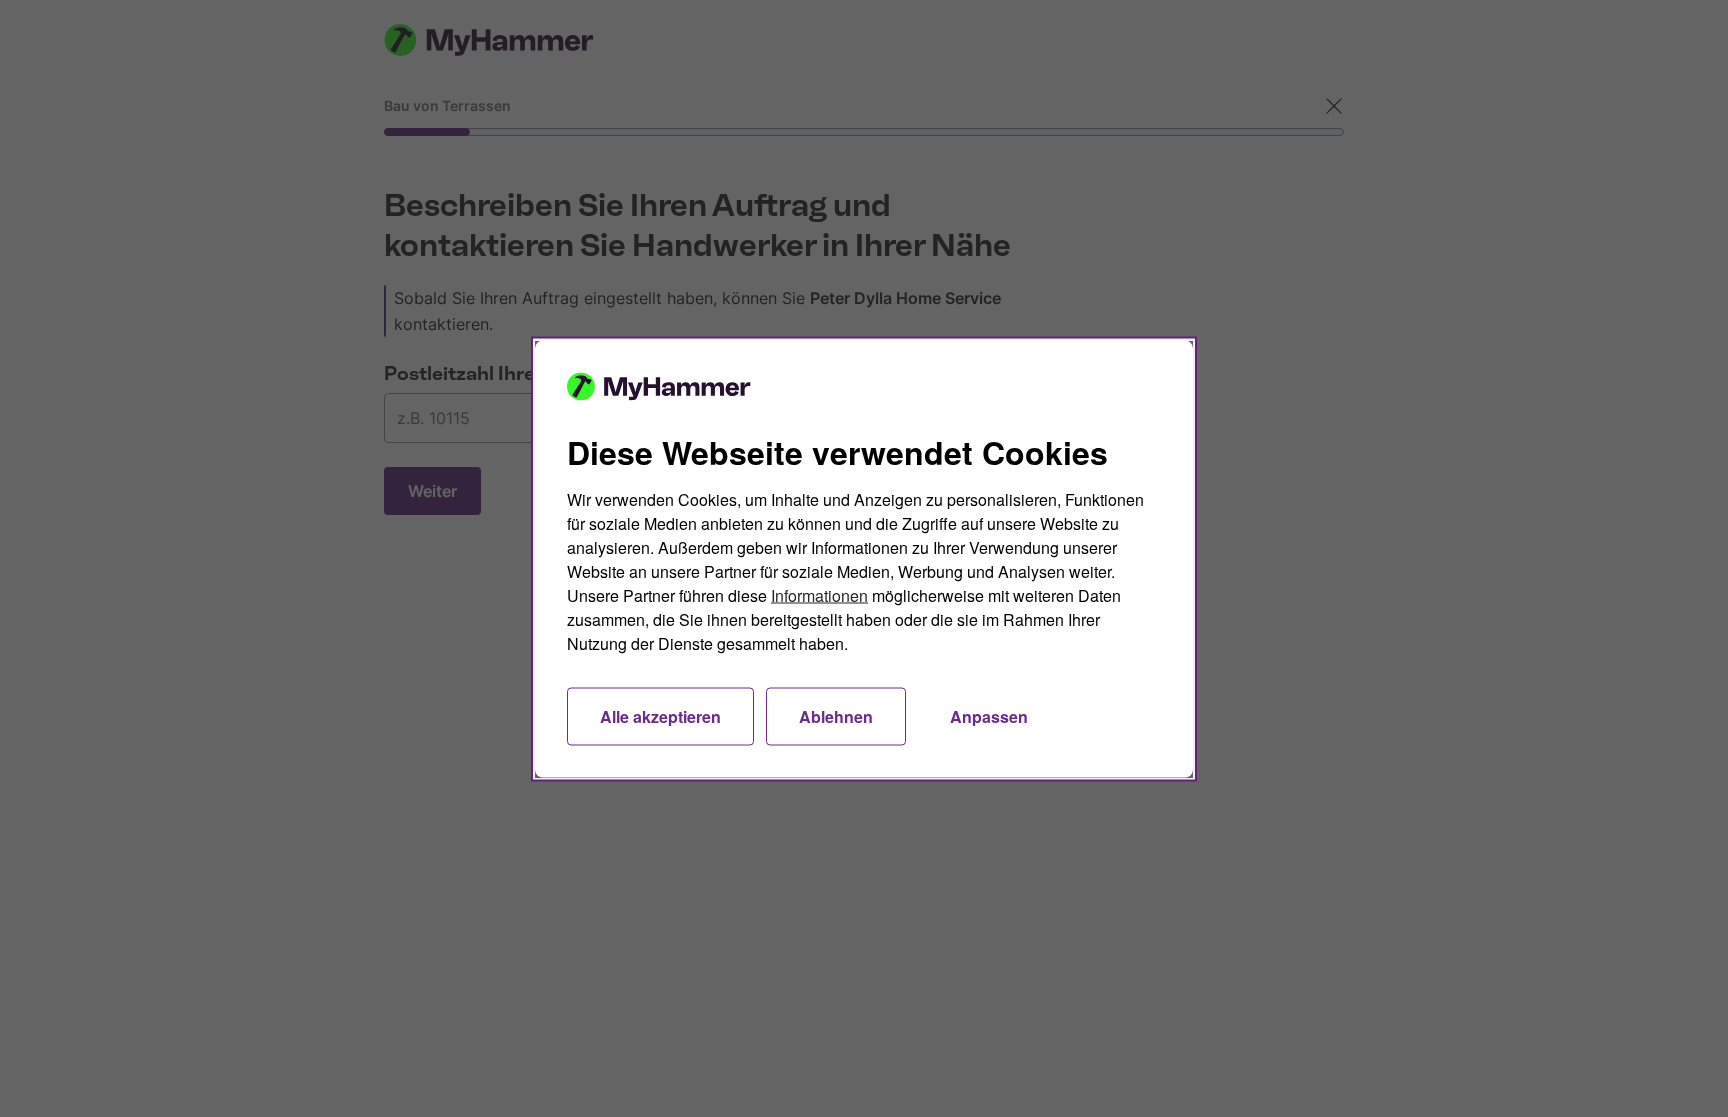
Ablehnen (836, 715)
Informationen (819, 594)
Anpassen (989, 715)
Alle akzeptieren (660, 715)
